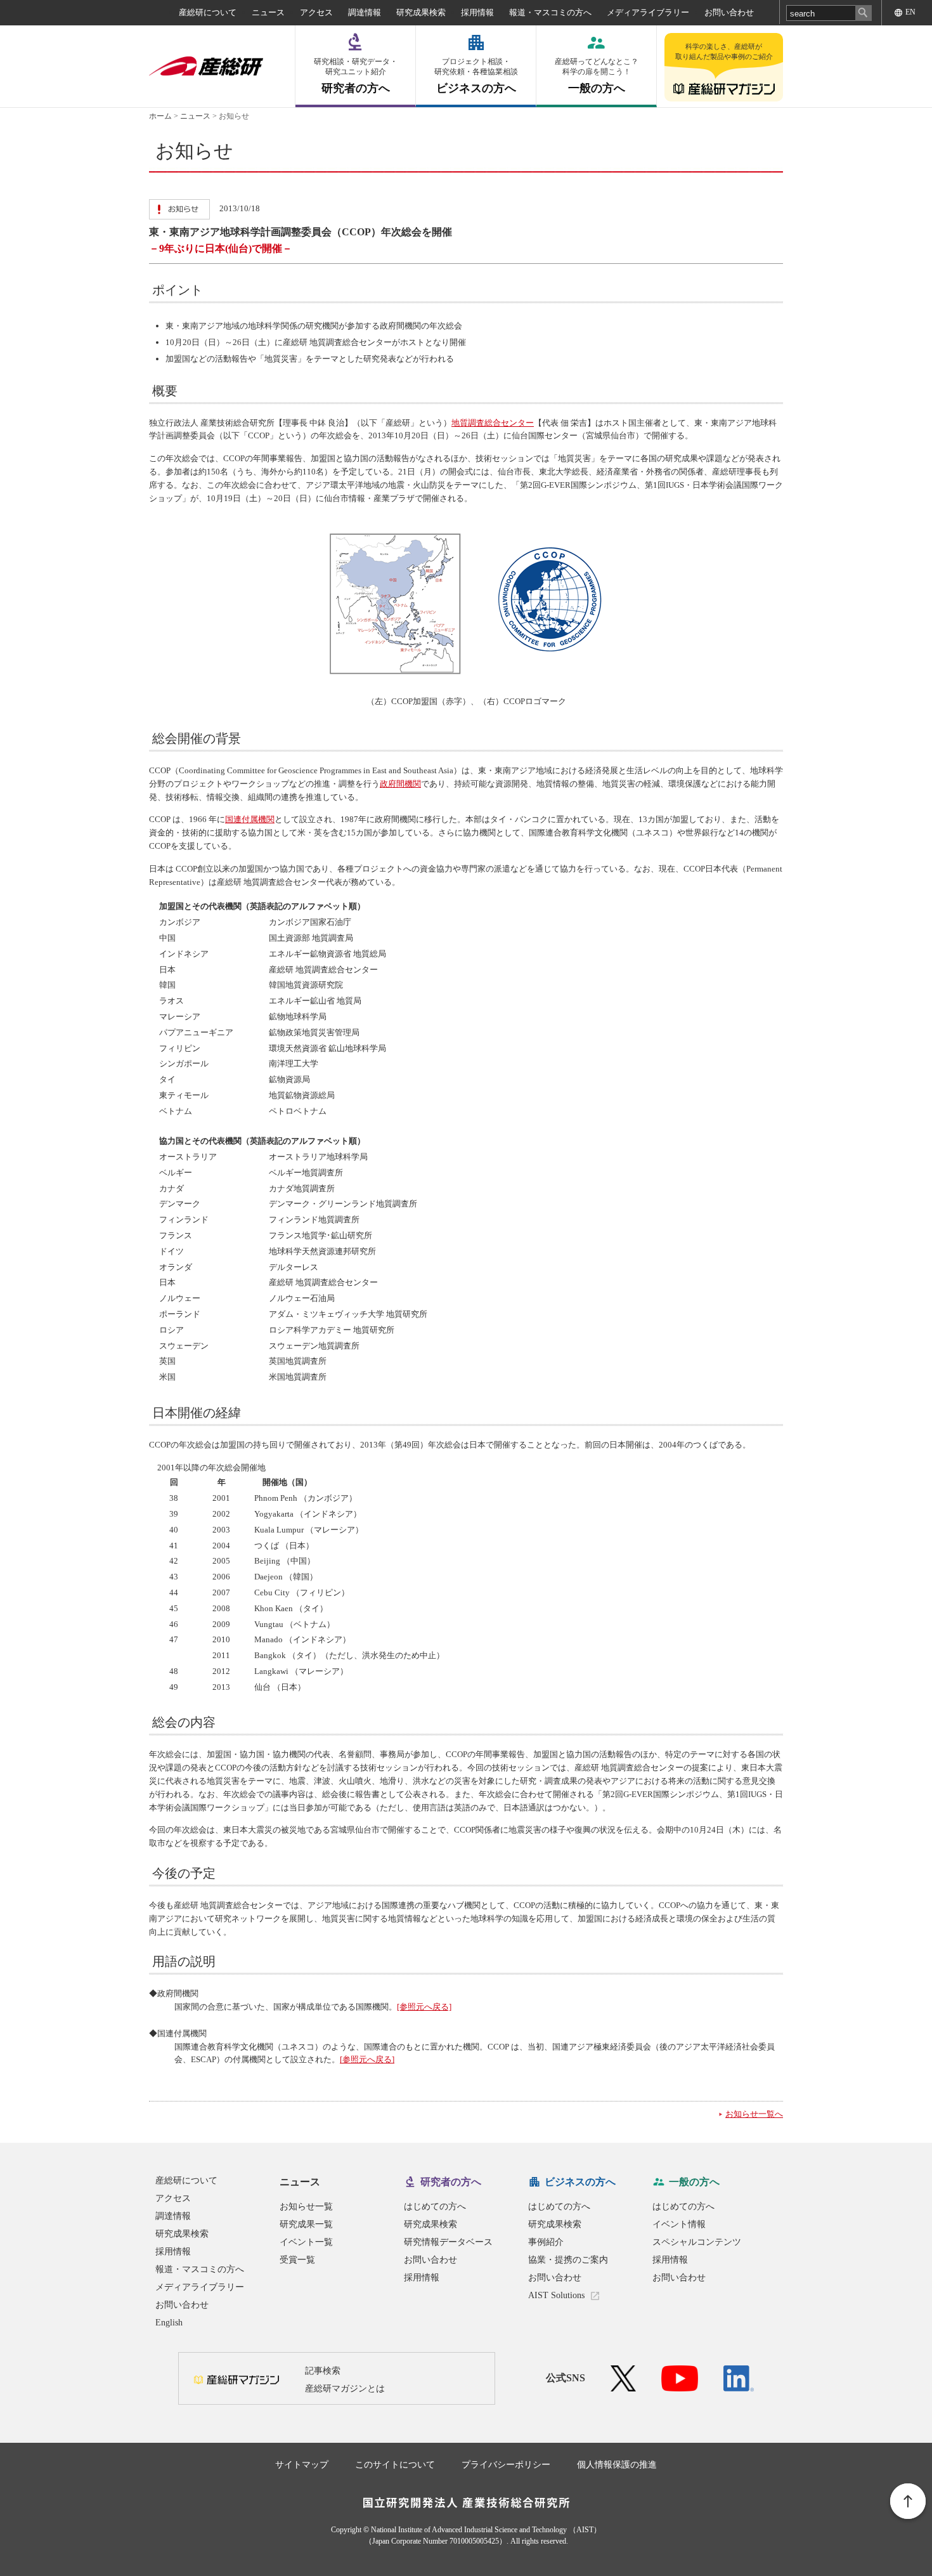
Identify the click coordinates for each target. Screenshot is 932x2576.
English (169, 2323)
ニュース (268, 12)
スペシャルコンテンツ (697, 2242)
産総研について (208, 12)
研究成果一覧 (306, 2224)
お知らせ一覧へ (754, 2114)
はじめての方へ (435, 2207)
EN (910, 12)
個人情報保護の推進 (617, 2465)
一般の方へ (597, 76)
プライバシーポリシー (506, 2465)
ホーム (160, 116)
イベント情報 (679, 2224)
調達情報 (365, 12)
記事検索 (323, 2371)
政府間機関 (400, 784)
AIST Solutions (556, 2295)
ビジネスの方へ (476, 76)
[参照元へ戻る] (424, 2007)
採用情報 (477, 12)
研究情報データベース (448, 2242)
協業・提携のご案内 (568, 2260)
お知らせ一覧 (306, 2207)
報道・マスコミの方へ (550, 12)
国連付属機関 (250, 819)
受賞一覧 (297, 2260)
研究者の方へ (356, 76)
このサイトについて (395, 2465)
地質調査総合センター (493, 423)
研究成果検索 (421, 12)
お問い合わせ (729, 12)
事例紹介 (546, 2242)
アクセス (316, 12)
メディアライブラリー (648, 12)
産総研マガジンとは (345, 2389)
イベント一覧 (306, 2242)
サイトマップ (302, 2465)
